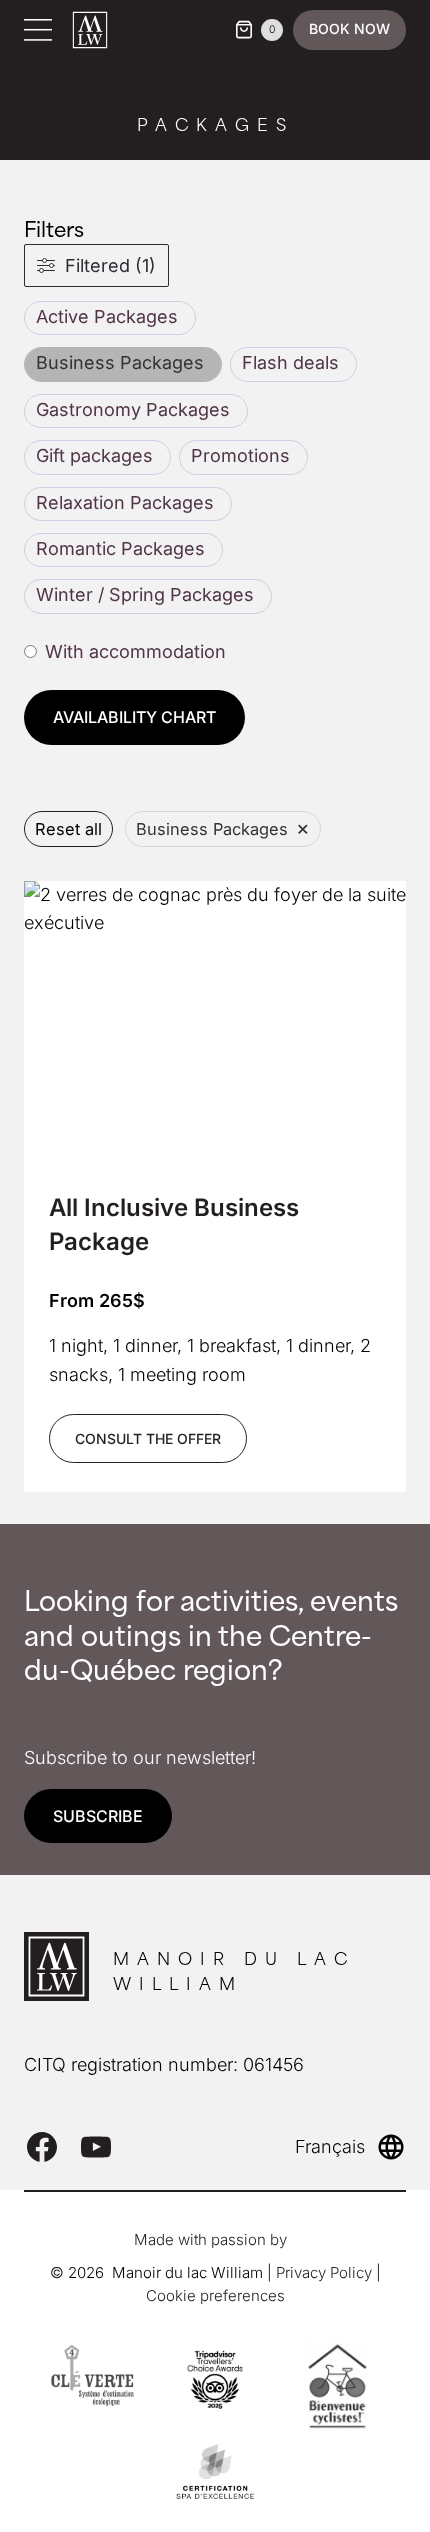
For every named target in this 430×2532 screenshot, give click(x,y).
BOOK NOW (349, 28)
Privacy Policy (324, 2272)
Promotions (240, 455)
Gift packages (94, 455)
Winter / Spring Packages (145, 594)
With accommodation (135, 651)
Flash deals (290, 362)
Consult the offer (148, 1438)
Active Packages (107, 316)
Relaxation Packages (125, 502)
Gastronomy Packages (133, 409)
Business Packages (120, 362)
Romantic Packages (120, 548)
